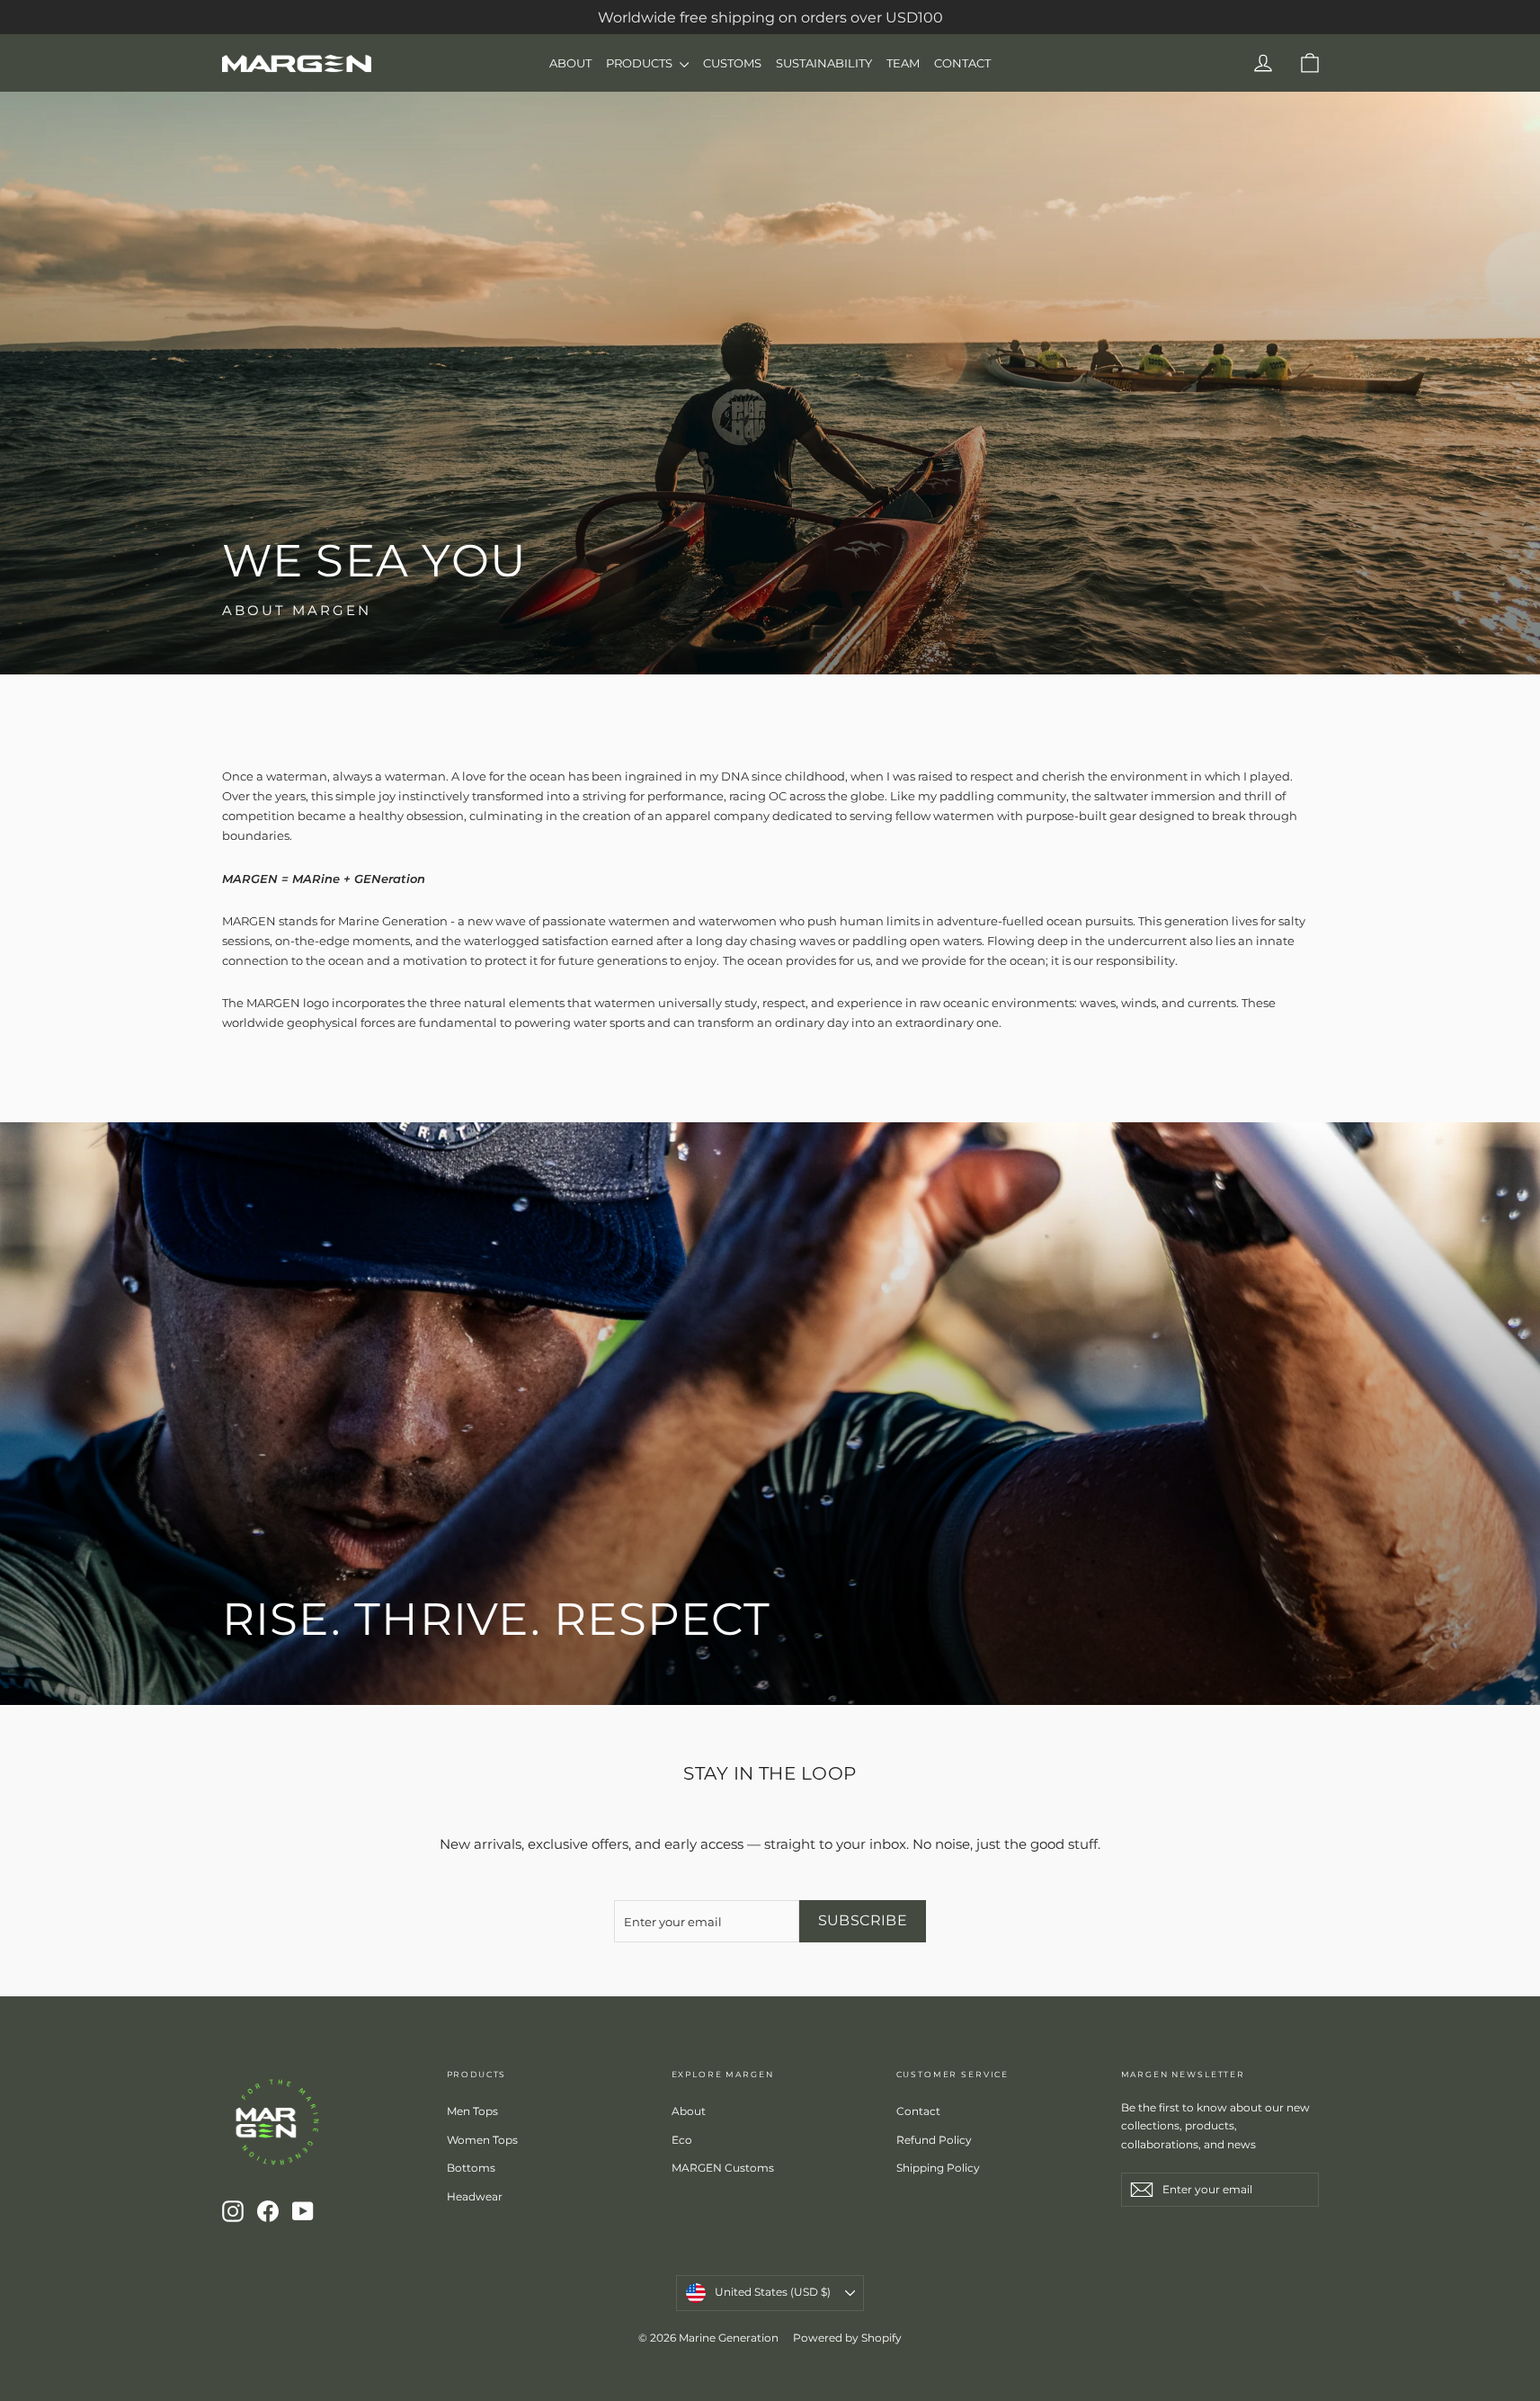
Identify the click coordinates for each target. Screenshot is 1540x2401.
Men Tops (472, 2111)
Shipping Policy (938, 2168)
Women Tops (482, 2140)
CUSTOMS (732, 63)
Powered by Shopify (847, 2338)
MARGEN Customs (723, 2168)
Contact (918, 2111)
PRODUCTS (641, 63)
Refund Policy (934, 2140)
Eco (682, 2140)
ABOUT (570, 63)
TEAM (903, 63)
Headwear (475, 2196)
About (689, 2111)
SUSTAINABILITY (824, 63)
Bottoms (471, 2168)
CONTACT (962, 63)
